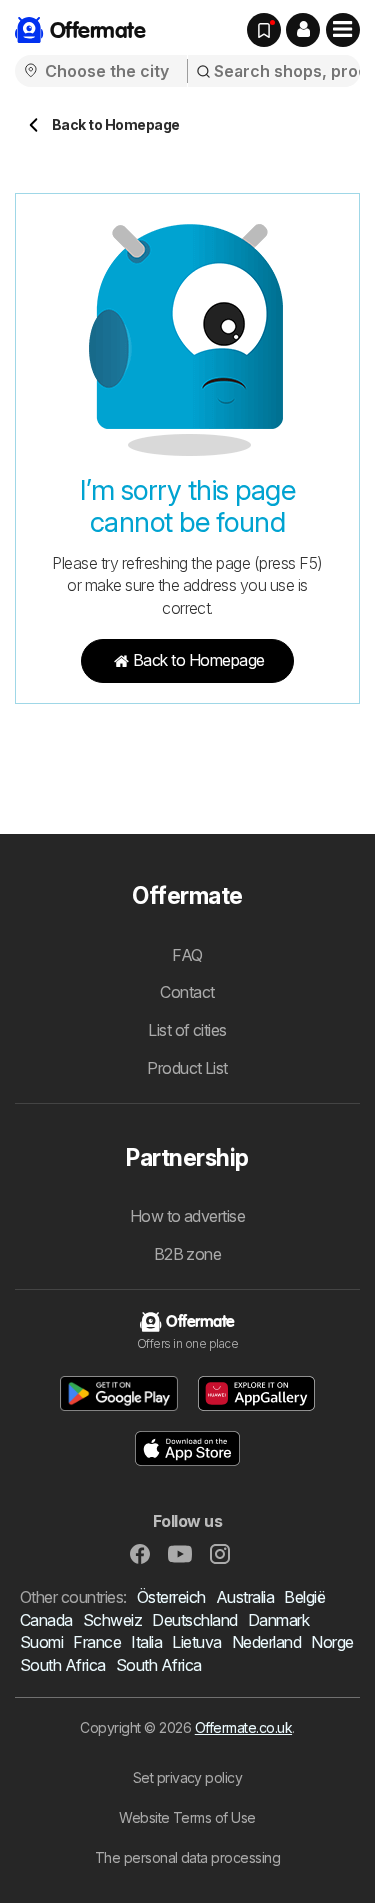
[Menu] (343, 30)
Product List (187, 1068)
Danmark (278, 1620)
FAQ (187, 955)
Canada (46, 1620)
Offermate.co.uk (243, 1727)
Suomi (41, 1642)
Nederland (266, 1642)
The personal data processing (188, 1857)
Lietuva (196, 1642)
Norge (332, 1642)
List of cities (187, 1030)
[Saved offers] (264, 30)
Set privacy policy (188, 1777)
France (97, 1642)
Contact (187, 992)
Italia (146, 1642)
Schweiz (112, 1620)
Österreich (171, 1597)
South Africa (63, 1665)
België (304, 1597)
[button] (303, 30)
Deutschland (194, 1620)
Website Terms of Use (187, 1817)
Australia (245, 1597)
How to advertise (188, 1216)
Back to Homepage (199, 660)
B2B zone (188, 1254)
